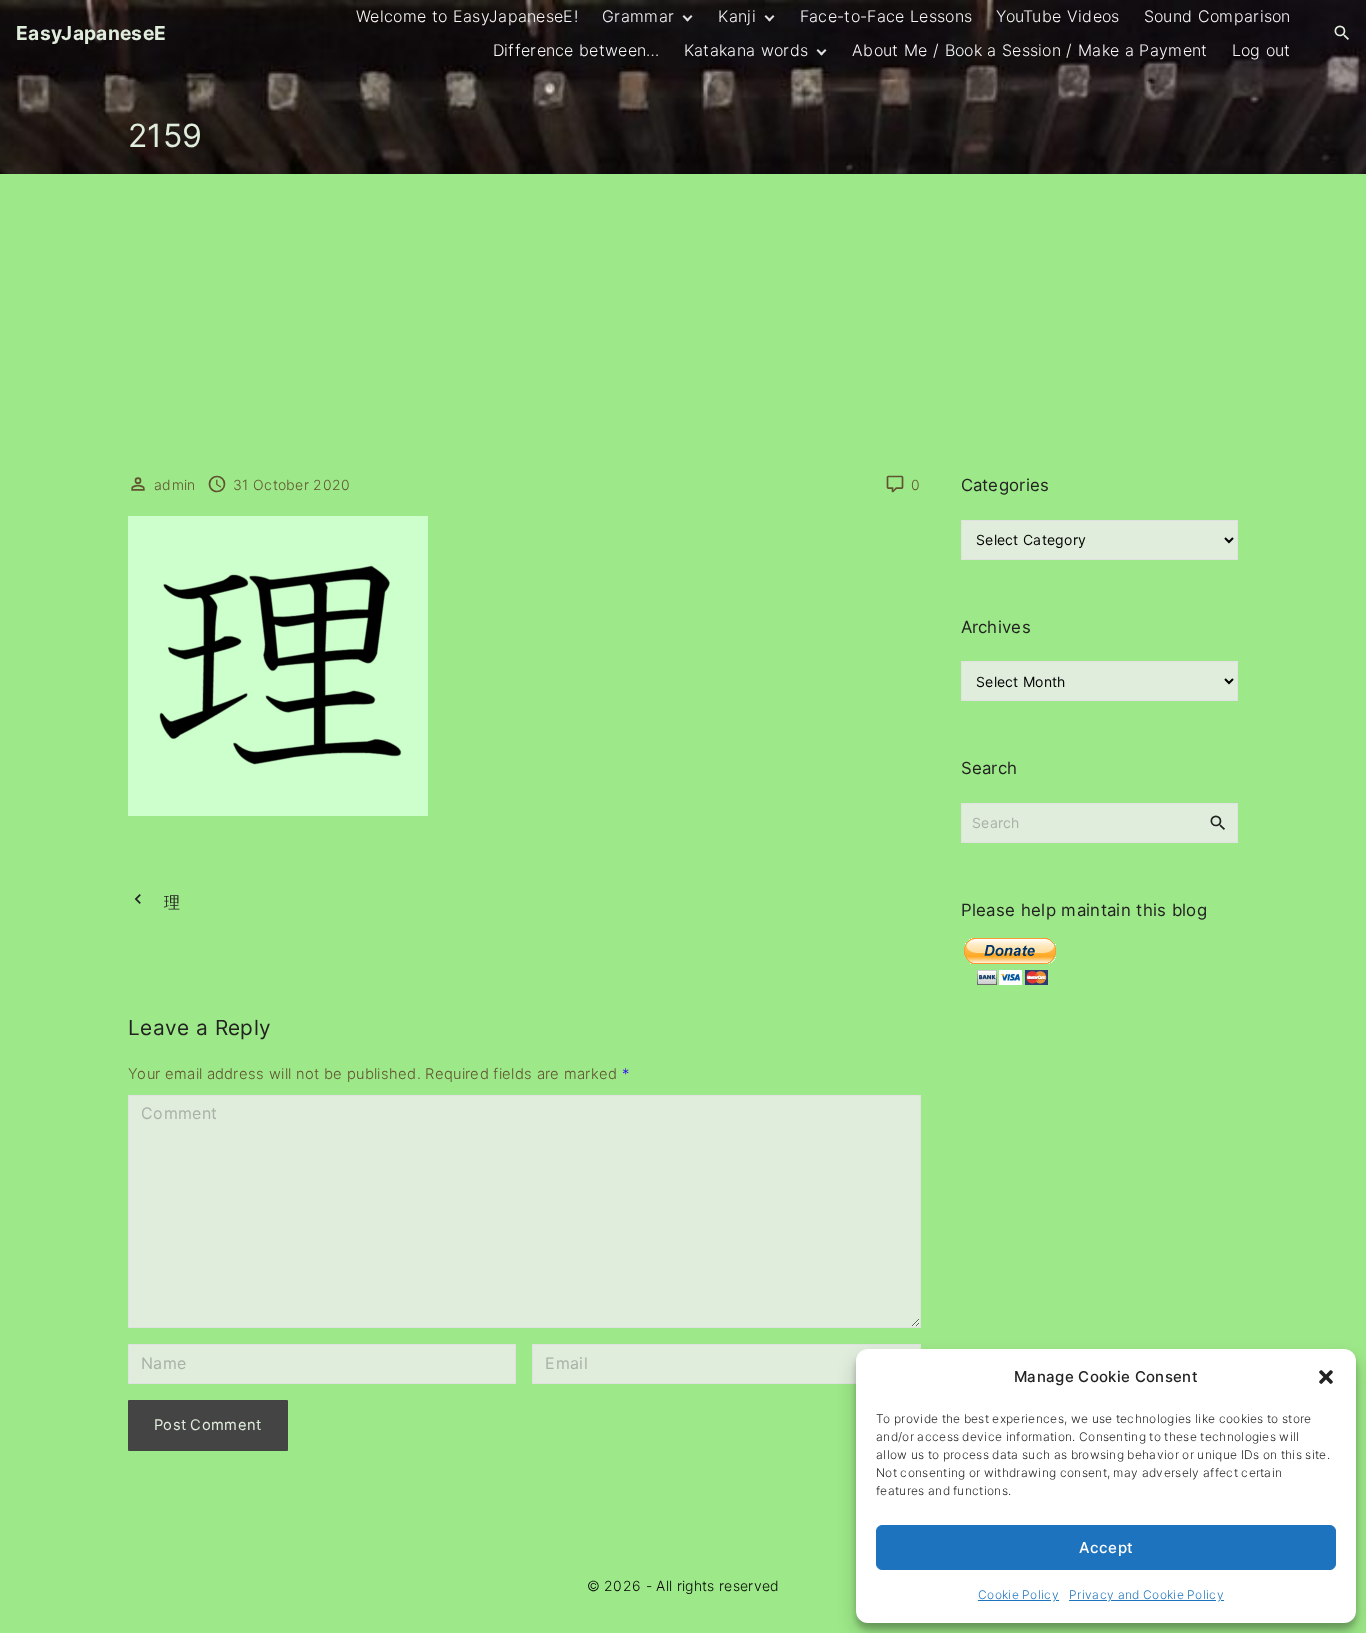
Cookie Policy (1018, 1594)
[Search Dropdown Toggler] (1342, 33)
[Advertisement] (683, 324)
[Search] (1218, 822)
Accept (1106, 1547)
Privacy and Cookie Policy (1146, 1594)
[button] (1326, 1377)
